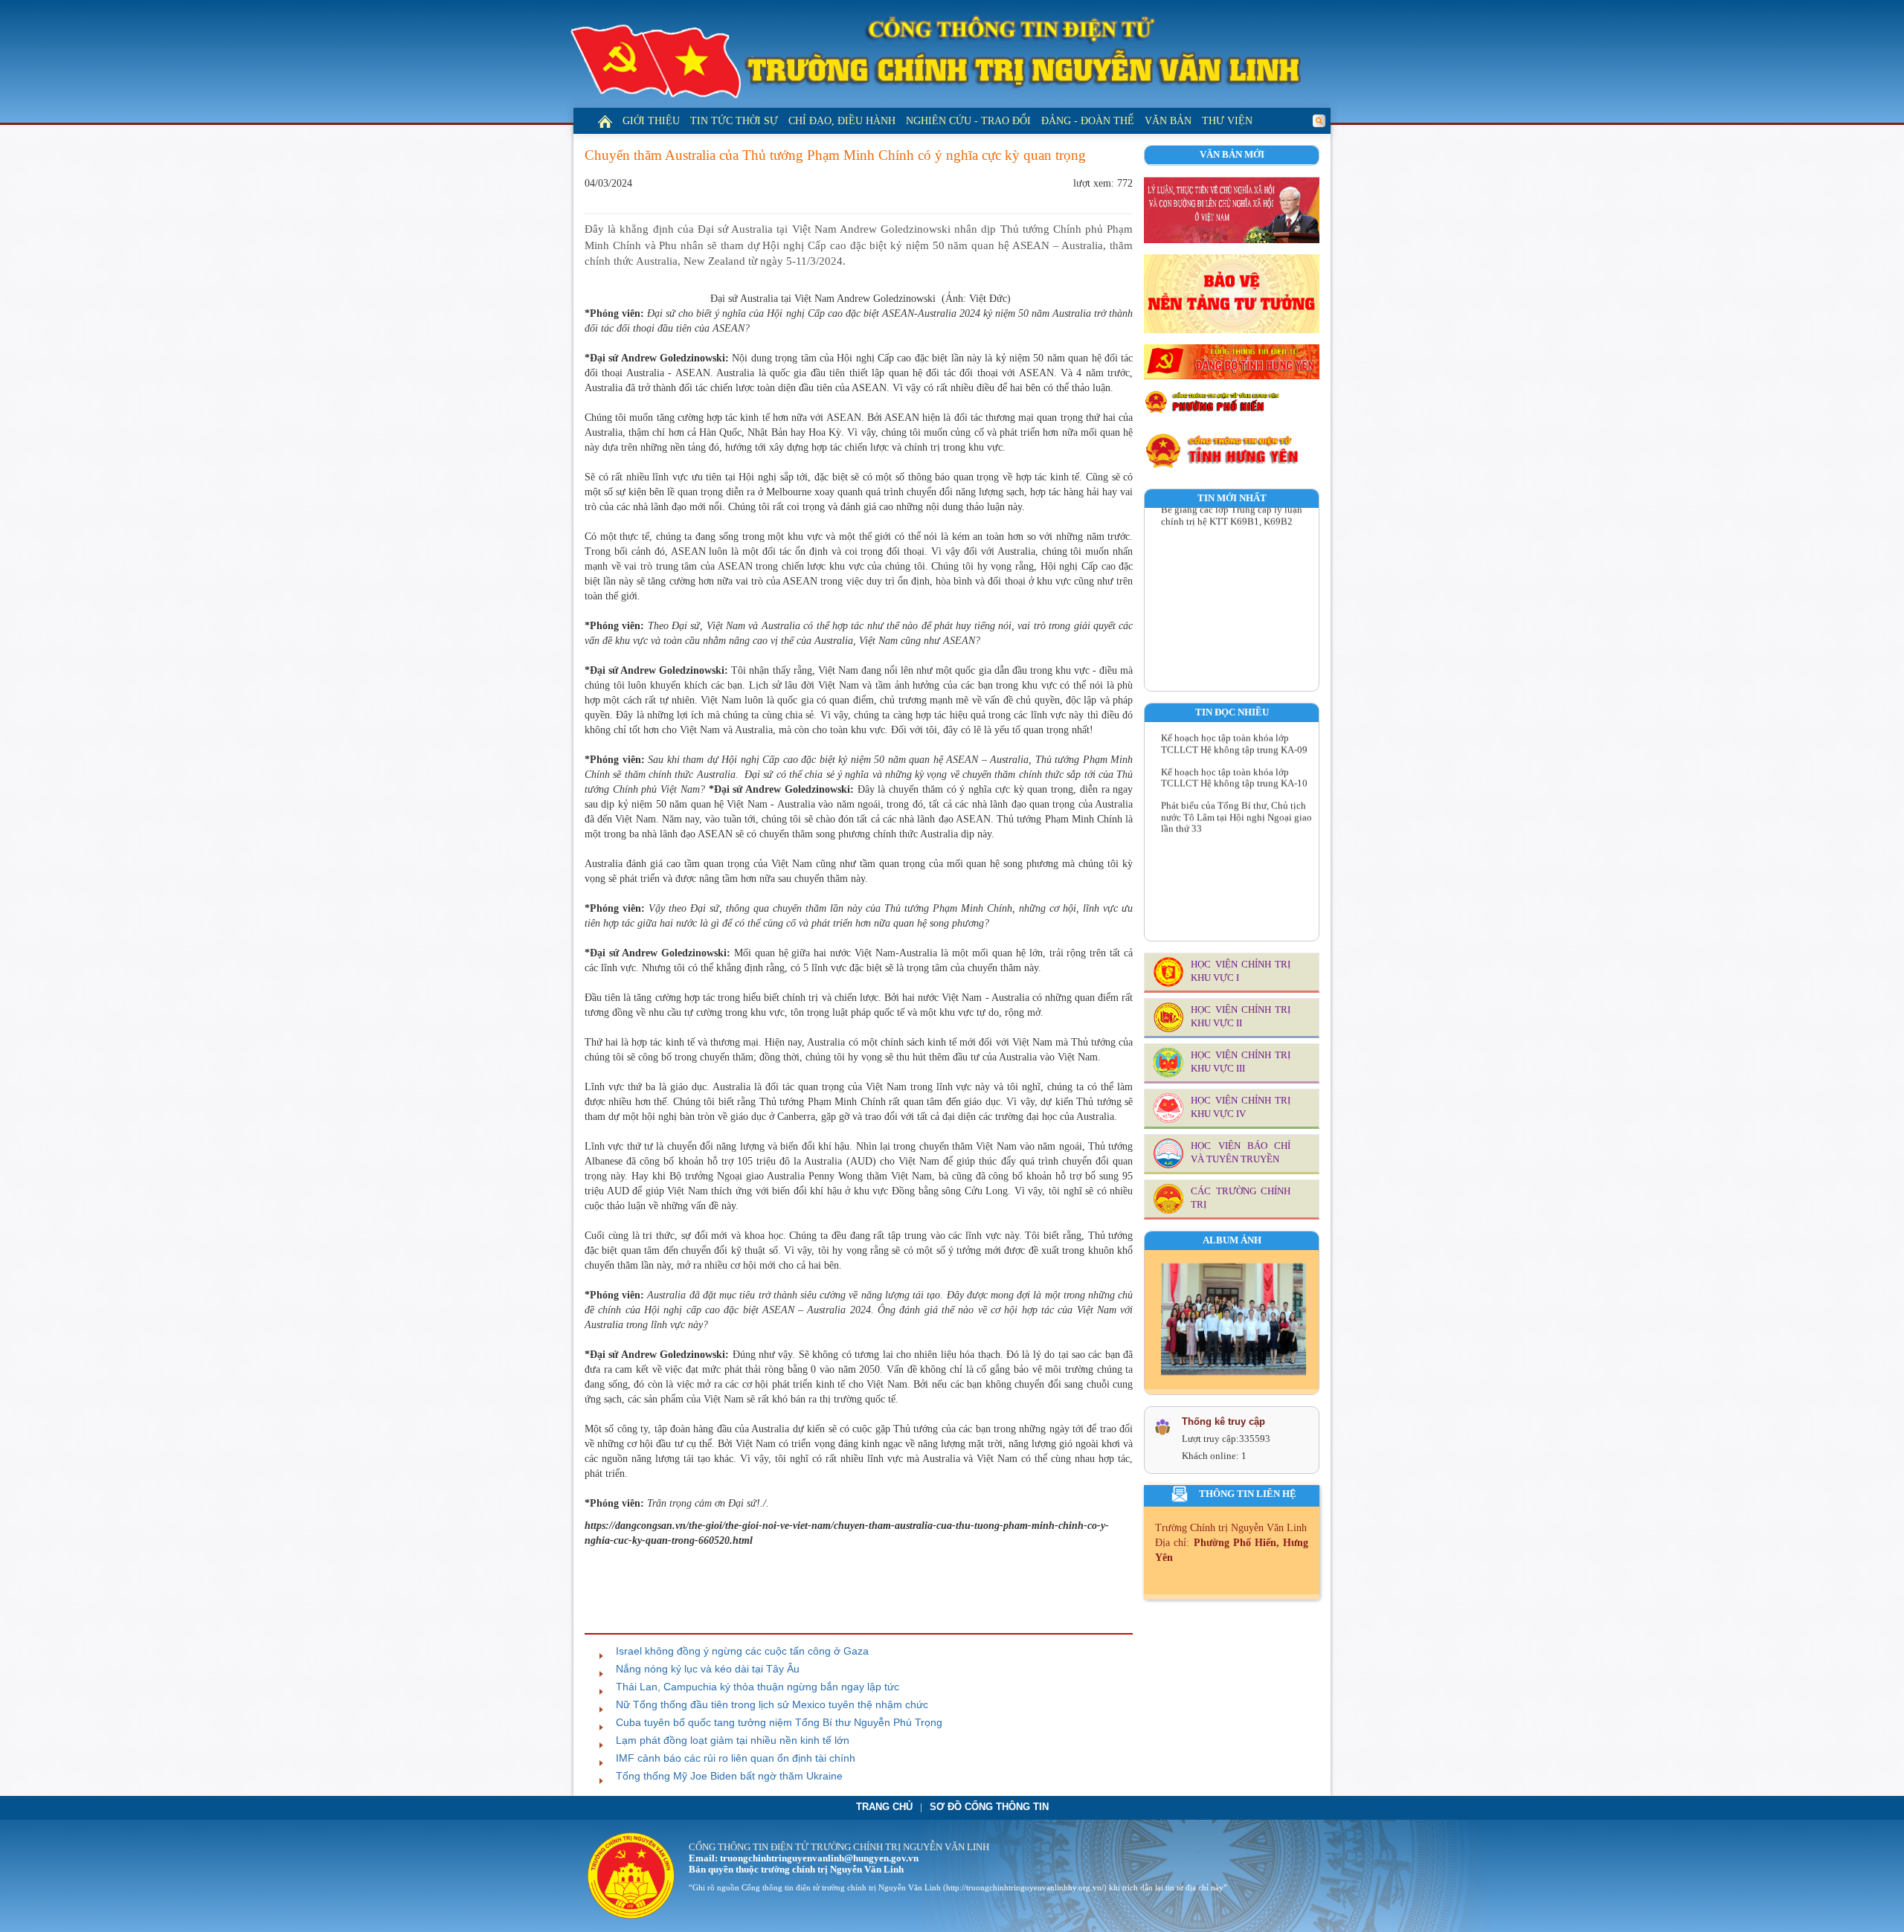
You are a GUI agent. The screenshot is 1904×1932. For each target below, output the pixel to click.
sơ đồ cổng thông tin (989, 1807)
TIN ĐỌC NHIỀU (1232, 712)
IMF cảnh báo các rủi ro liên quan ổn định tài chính (736, 1758)
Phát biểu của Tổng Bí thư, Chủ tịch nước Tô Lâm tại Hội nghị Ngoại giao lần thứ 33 (1236, 792)
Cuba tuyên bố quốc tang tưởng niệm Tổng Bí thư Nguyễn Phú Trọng (779, 1722)
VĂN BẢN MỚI (1232, 155)
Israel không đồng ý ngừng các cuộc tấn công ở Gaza (742, 1651)
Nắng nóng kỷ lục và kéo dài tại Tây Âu (708, 1669)
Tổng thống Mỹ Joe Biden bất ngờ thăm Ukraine (729, 1776)
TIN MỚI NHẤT (1232, 498)
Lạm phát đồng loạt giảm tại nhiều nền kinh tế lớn (733, 1740)
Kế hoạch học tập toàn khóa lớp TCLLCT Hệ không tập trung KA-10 (1234, 753)
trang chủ (884, 1807)
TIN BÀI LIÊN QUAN (643, 1620)
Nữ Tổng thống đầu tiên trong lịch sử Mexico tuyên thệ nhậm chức (772, 1704)
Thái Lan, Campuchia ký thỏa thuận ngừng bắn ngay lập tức (758, 1687)
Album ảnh (1232, 1240)
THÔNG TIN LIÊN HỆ (1248, 1494)
